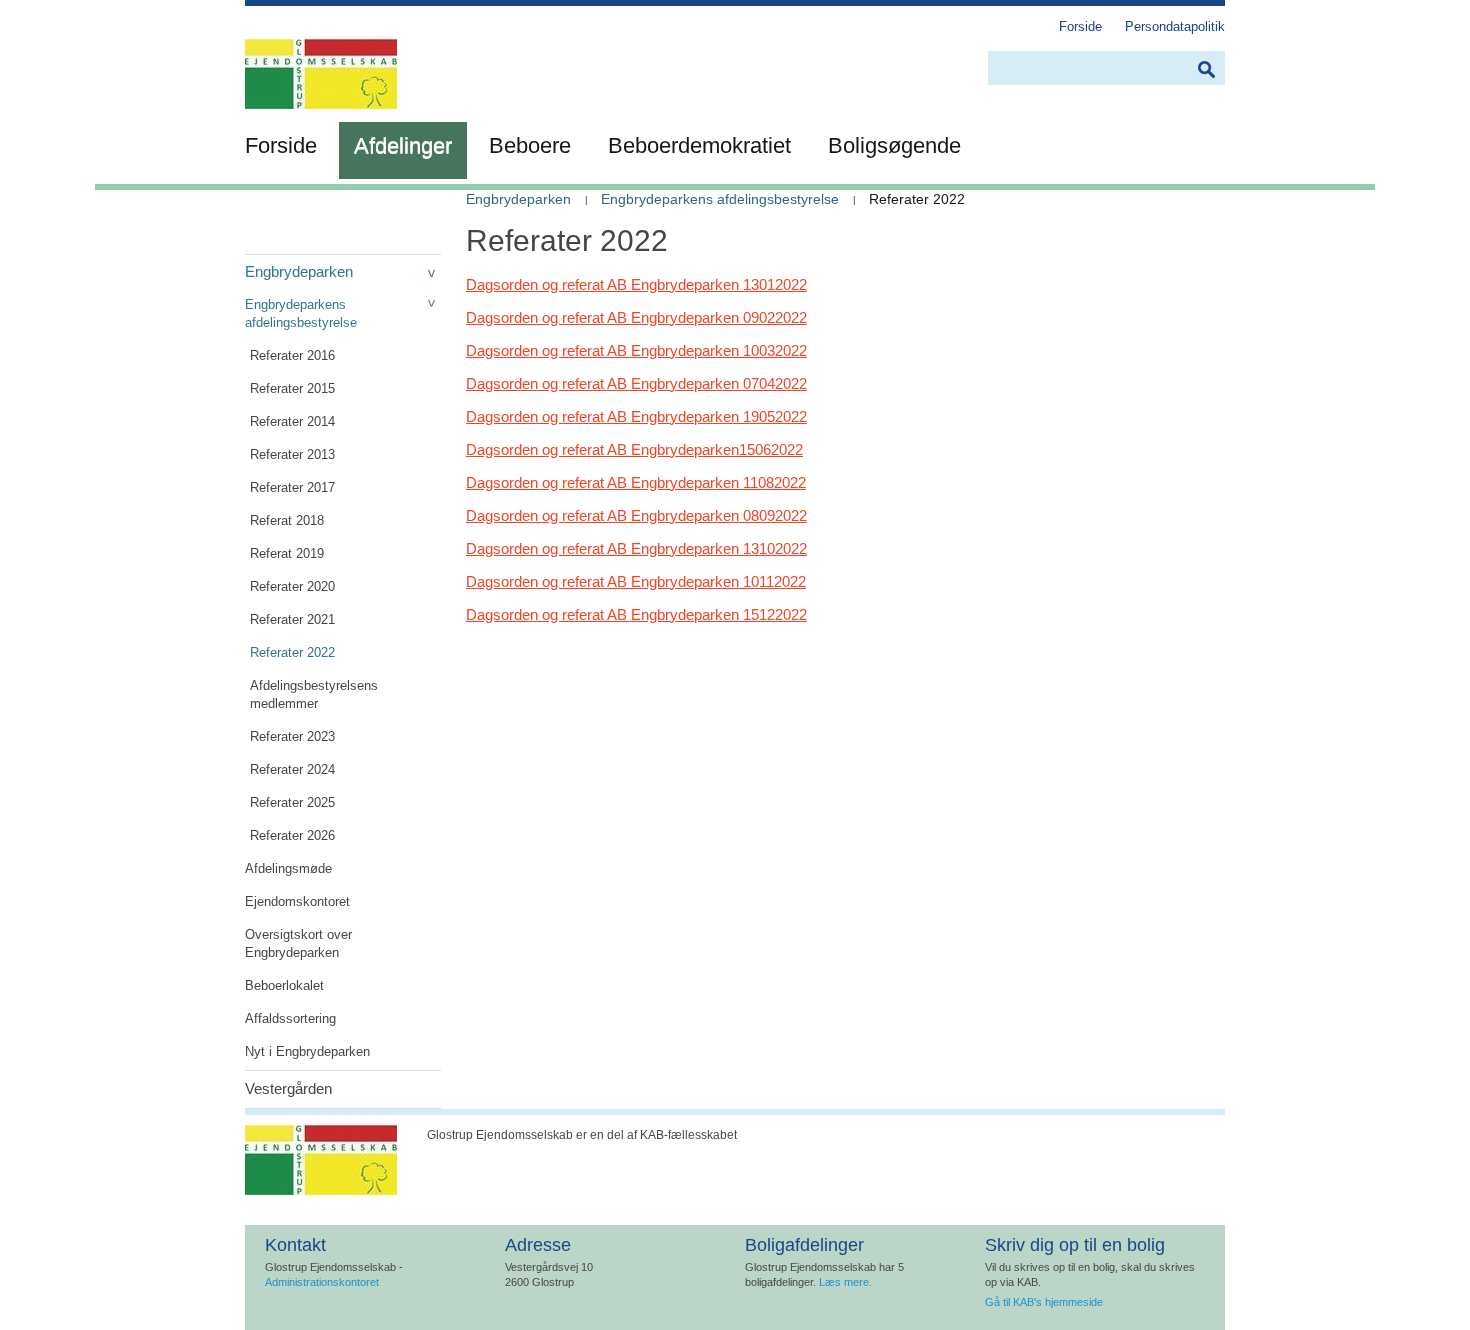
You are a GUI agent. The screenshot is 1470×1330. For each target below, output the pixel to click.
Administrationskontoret (322, 1282)
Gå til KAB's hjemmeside (1044, 1302)
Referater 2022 (292, 652)
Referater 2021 (292, 619)
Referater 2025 (292, 802)
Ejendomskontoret (297, 901)
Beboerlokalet (284, 985)
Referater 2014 (292, 421)
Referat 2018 (287, 520)
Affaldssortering (290, 1018)
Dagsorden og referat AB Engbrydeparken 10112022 (636, 581)
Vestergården (288, 1088)
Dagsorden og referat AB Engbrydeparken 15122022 (636, 614)
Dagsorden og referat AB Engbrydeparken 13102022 (636, 548)
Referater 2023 (292, 736)
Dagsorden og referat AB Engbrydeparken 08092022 (636, 515)
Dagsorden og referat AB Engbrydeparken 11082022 (636, 482)
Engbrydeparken (299, 271)
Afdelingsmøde (288, 868)
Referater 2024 (292, 769)
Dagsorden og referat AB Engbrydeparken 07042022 (636, 383)
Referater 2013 (292, 454)
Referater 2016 (292, 355)
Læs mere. (845, 1282)
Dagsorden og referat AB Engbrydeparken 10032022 (636, 350)
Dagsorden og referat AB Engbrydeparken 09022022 (636, 317)
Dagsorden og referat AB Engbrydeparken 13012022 (636, 284)
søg (1206, 69)
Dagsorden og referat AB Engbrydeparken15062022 (634, 449)
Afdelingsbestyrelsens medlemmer (314, 694)
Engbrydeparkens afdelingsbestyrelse (301, 313)
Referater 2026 (292, 835)
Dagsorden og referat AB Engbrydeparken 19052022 (636, 416)
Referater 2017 (292, 487)
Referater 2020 (292, 586)
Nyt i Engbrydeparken (307, 1051)
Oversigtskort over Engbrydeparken (298, 943)
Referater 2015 (292, 388)
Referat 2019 (287, 553)
